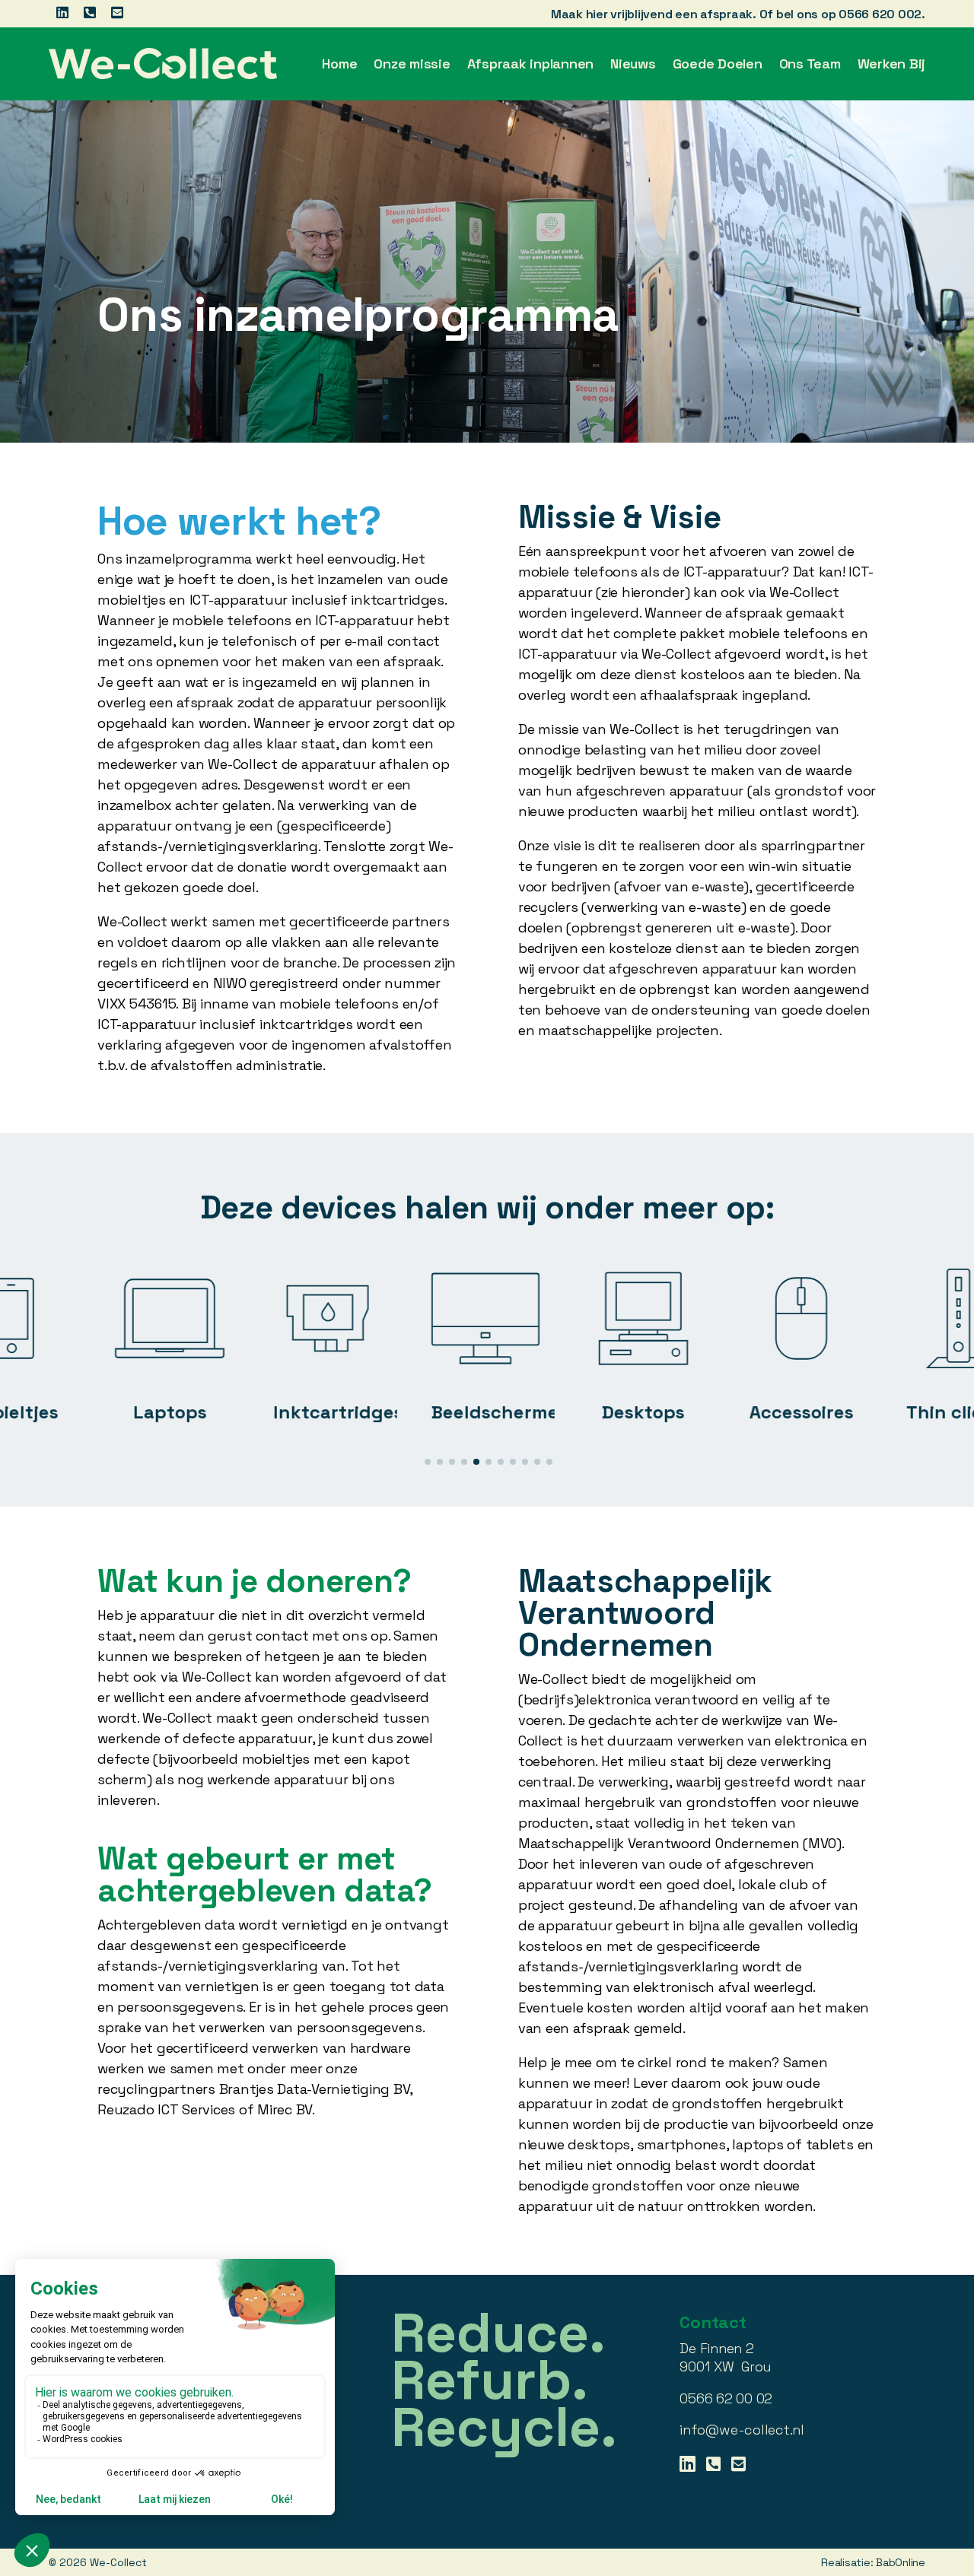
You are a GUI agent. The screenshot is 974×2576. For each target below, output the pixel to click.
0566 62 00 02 (726, 2398)
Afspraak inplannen (531, 64)
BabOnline (901, 2562)
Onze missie (412, 64)
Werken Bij (892, 64)
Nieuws (633, 64)
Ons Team (810, 64)
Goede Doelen (718, 64)
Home (339, 64)
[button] (428, 1462)
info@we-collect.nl (742, 2430)
